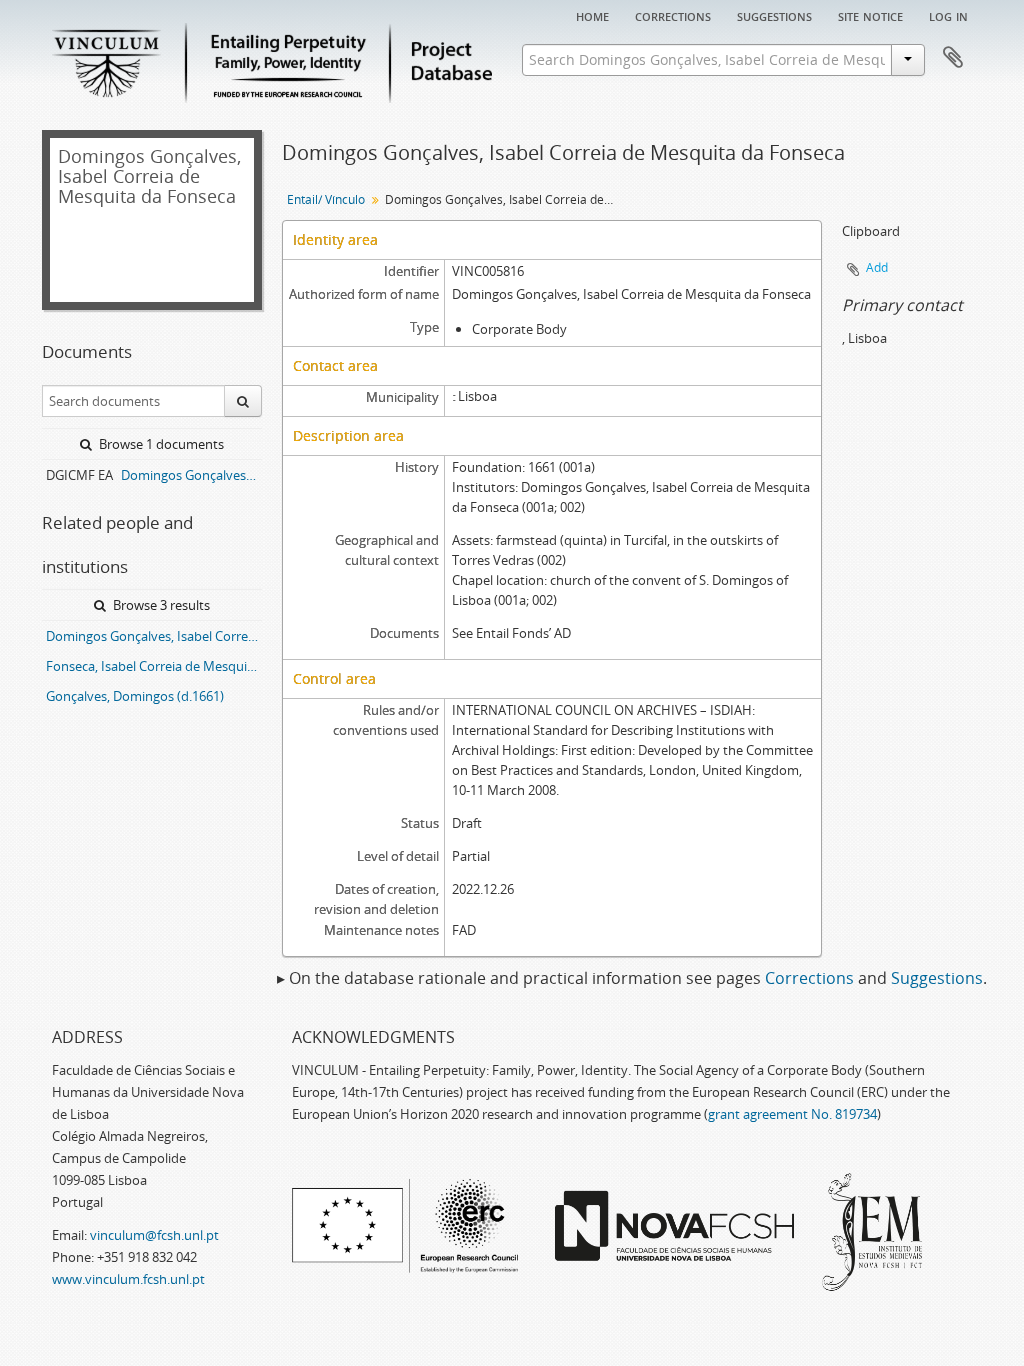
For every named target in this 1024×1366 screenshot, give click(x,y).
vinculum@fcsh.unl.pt (154, 1235)
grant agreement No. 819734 (792, 1114)
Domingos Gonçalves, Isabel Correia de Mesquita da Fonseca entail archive (191, 475)
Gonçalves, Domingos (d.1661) (135, 696)
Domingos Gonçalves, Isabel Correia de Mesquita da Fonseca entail (154, 636)
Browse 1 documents (160, 444)
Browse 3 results (160, 605)
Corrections (673, 15)
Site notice (870, 15)
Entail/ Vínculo (326, 199)
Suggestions (774, 15)
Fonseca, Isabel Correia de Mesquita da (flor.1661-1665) (154, 666)
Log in (948, 15)
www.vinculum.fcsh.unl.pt (128, 1279)
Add (877, 267)
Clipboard (953, 58)
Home (592, 15)
